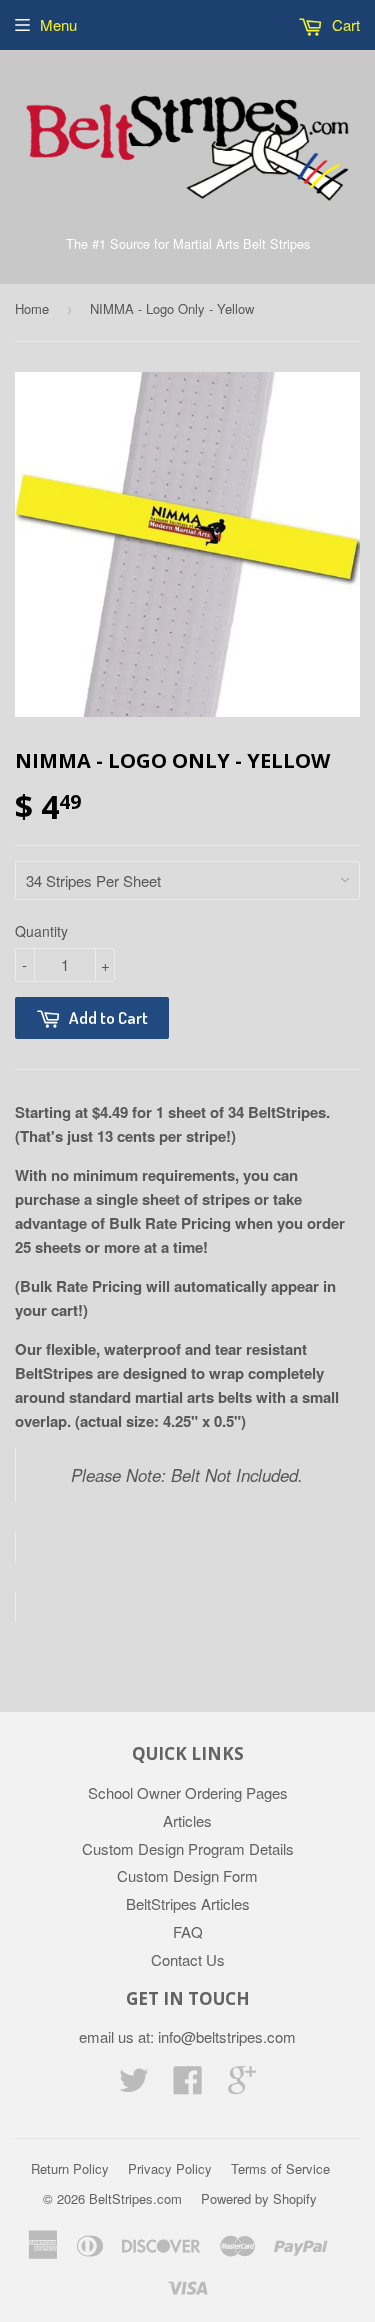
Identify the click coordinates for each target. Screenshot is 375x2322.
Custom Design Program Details (188, 1848)
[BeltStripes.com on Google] (242, 2085)
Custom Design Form (187, 1875)
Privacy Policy (170, 2168)
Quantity (41, 931)
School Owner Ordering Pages (188, 1792)
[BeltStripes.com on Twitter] (134, 2085)
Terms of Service (280, 2168)
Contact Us (188, 1959)
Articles (187, 1820)
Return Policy (70, 2168)
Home (32, 308)
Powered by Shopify (259, 2198)
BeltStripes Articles (188, 1903)
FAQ (188, 1931)
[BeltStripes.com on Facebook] (188, 2085)
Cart (344, 24)
